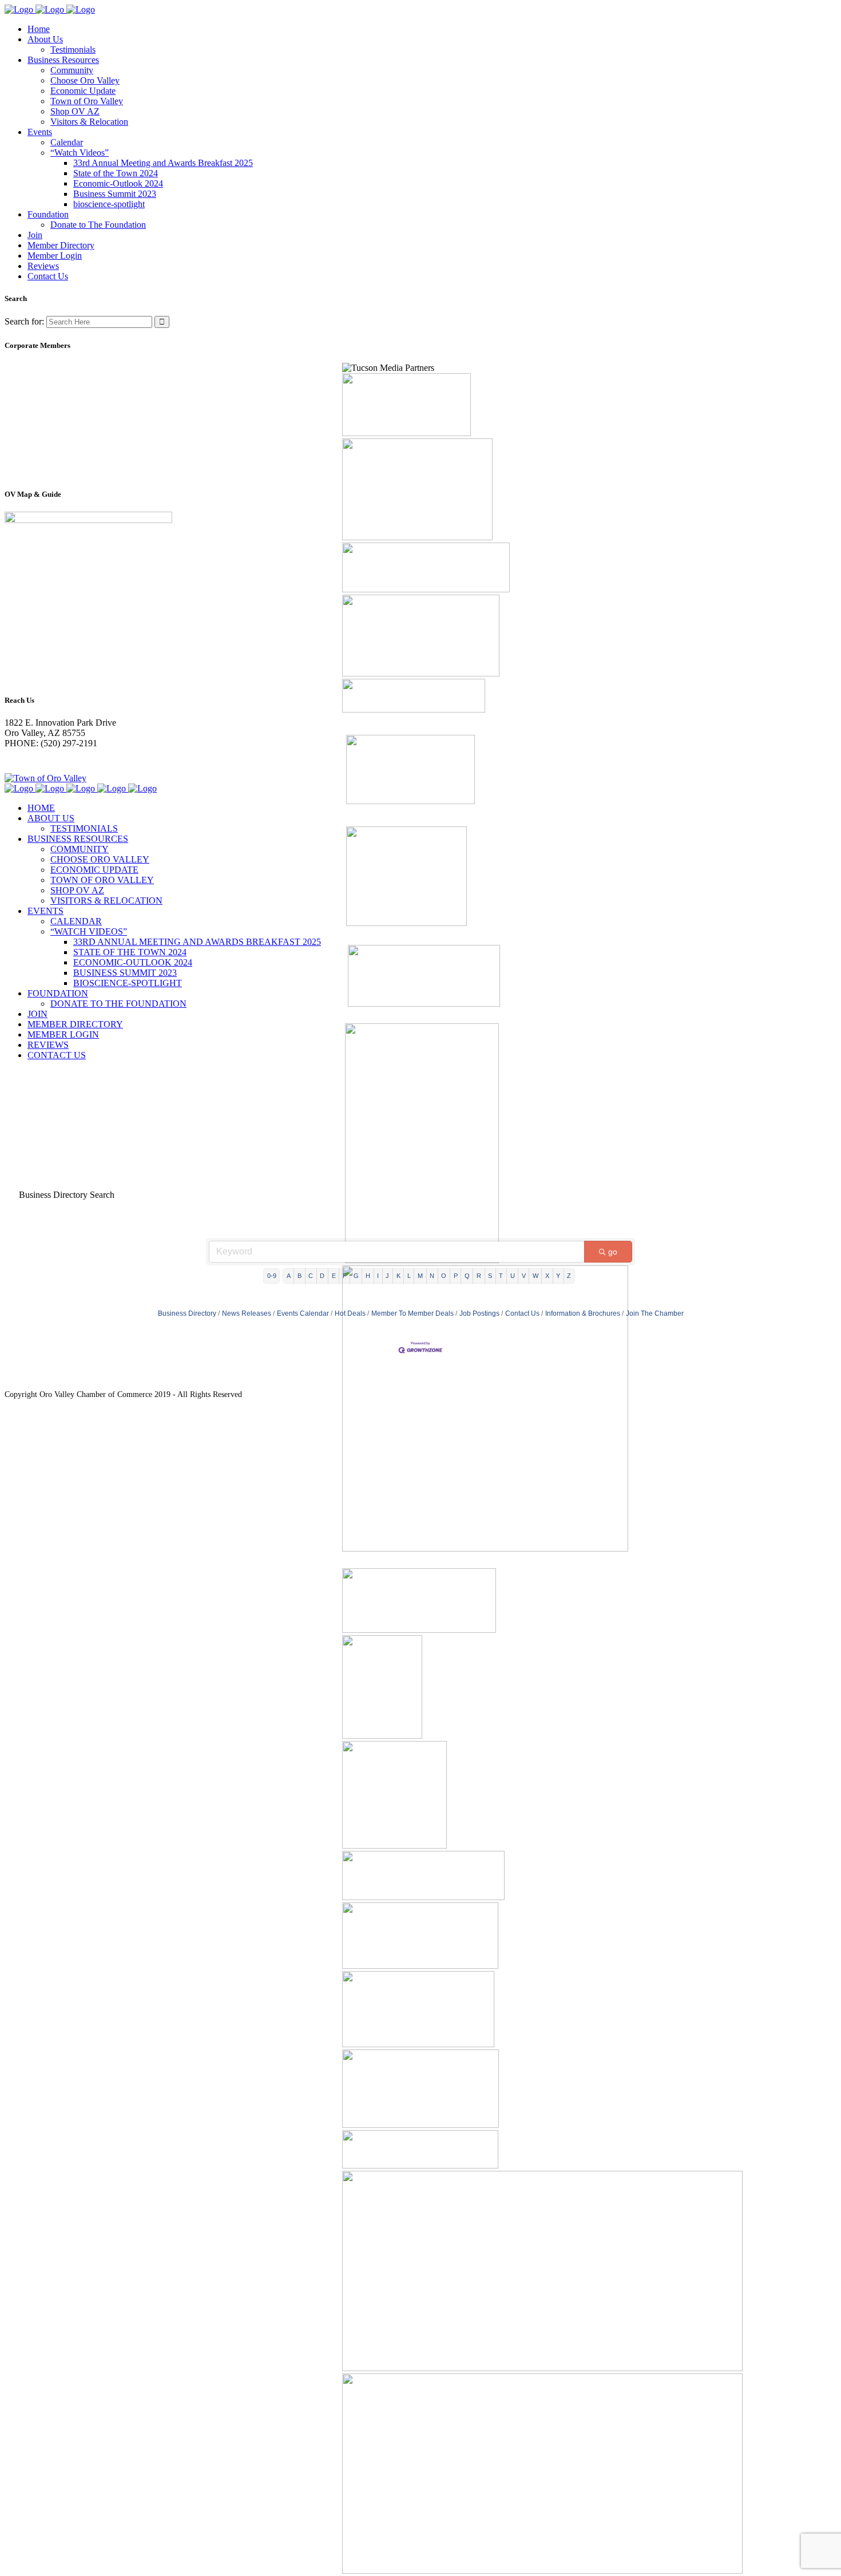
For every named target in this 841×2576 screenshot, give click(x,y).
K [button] (398, 1276)
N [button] (432, 1276)
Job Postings (479, 1313)
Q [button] (467, 1276)
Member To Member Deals (412, 1313)
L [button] (409, 1276)
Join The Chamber (655, 1313)
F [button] (345, 1276)
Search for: (24, 321)
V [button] (524, 1276)
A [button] (289, 1276)
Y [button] (558, 1276)
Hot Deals (350, 1313)
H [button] (368, 1276)
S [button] (490, 1276)
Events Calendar (303, 1313)
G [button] (356, 1276)
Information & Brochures (583, 1313)
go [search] (613, 1252)
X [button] (547, 1276)
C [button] (311, 1276)
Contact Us (522, 1313)
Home (16, 1097)
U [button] (513, 1276)
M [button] (420, 1276)
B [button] (299, 1276)
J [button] (387, 1276)
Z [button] (569, 1276)
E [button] (334, 1276)
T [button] (501, 1276)
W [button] (535, 1276)
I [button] (378, 1276)
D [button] (322, 1276)
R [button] (479, 1276)
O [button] (444, 1276)
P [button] (456, 1276)
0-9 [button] (272, 1276)
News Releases (247, 1313)
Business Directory (187, 1313)
